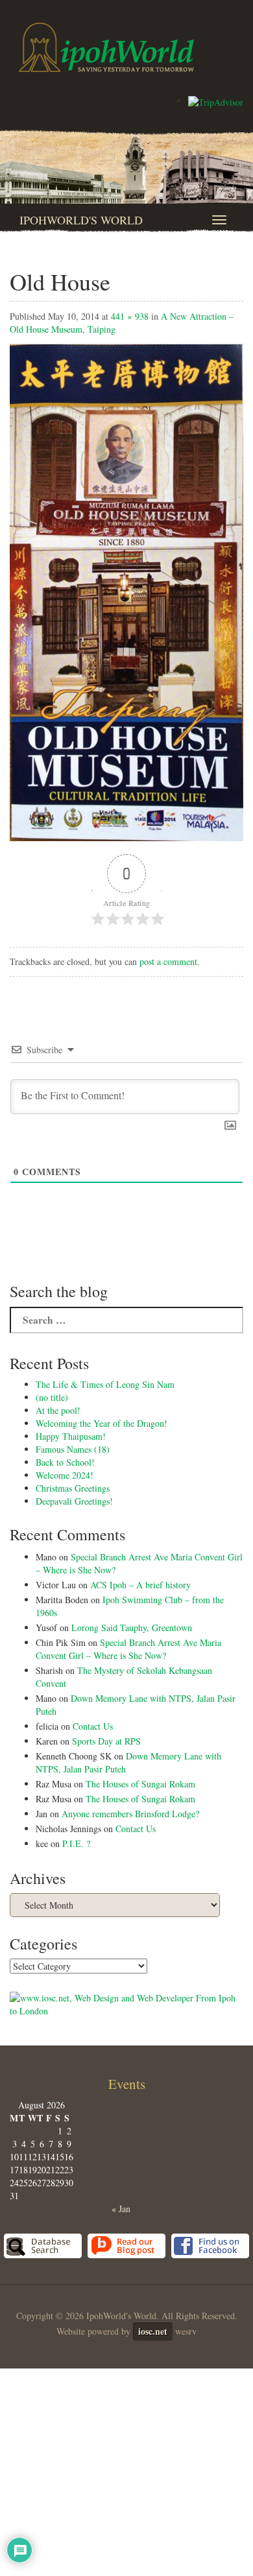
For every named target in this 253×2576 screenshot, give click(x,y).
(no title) (52, 1397)
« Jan (121, 2209)
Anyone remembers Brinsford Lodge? (130, 1814)
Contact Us (93, 1726)
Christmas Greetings (73, 1488)
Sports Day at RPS (106, 1741)
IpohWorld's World (81, 220)
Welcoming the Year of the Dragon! (102, 1423)
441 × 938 (130, 316)
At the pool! (58, 1410)
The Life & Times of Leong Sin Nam (105, 1384)
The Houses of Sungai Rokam (140, 1784)
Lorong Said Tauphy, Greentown (132, 1628)
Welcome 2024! (65, 1475)
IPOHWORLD (106, 47)
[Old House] (126, 591)
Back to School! (65, 1462)
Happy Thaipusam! (71, 1436)
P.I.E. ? (76, 1843)
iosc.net (153, 2331)
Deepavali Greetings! (74, 1501)
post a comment (168, 961)
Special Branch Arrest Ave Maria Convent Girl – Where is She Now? (128, 1649)
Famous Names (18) (73, 1449)
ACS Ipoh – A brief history (140, 1585)
